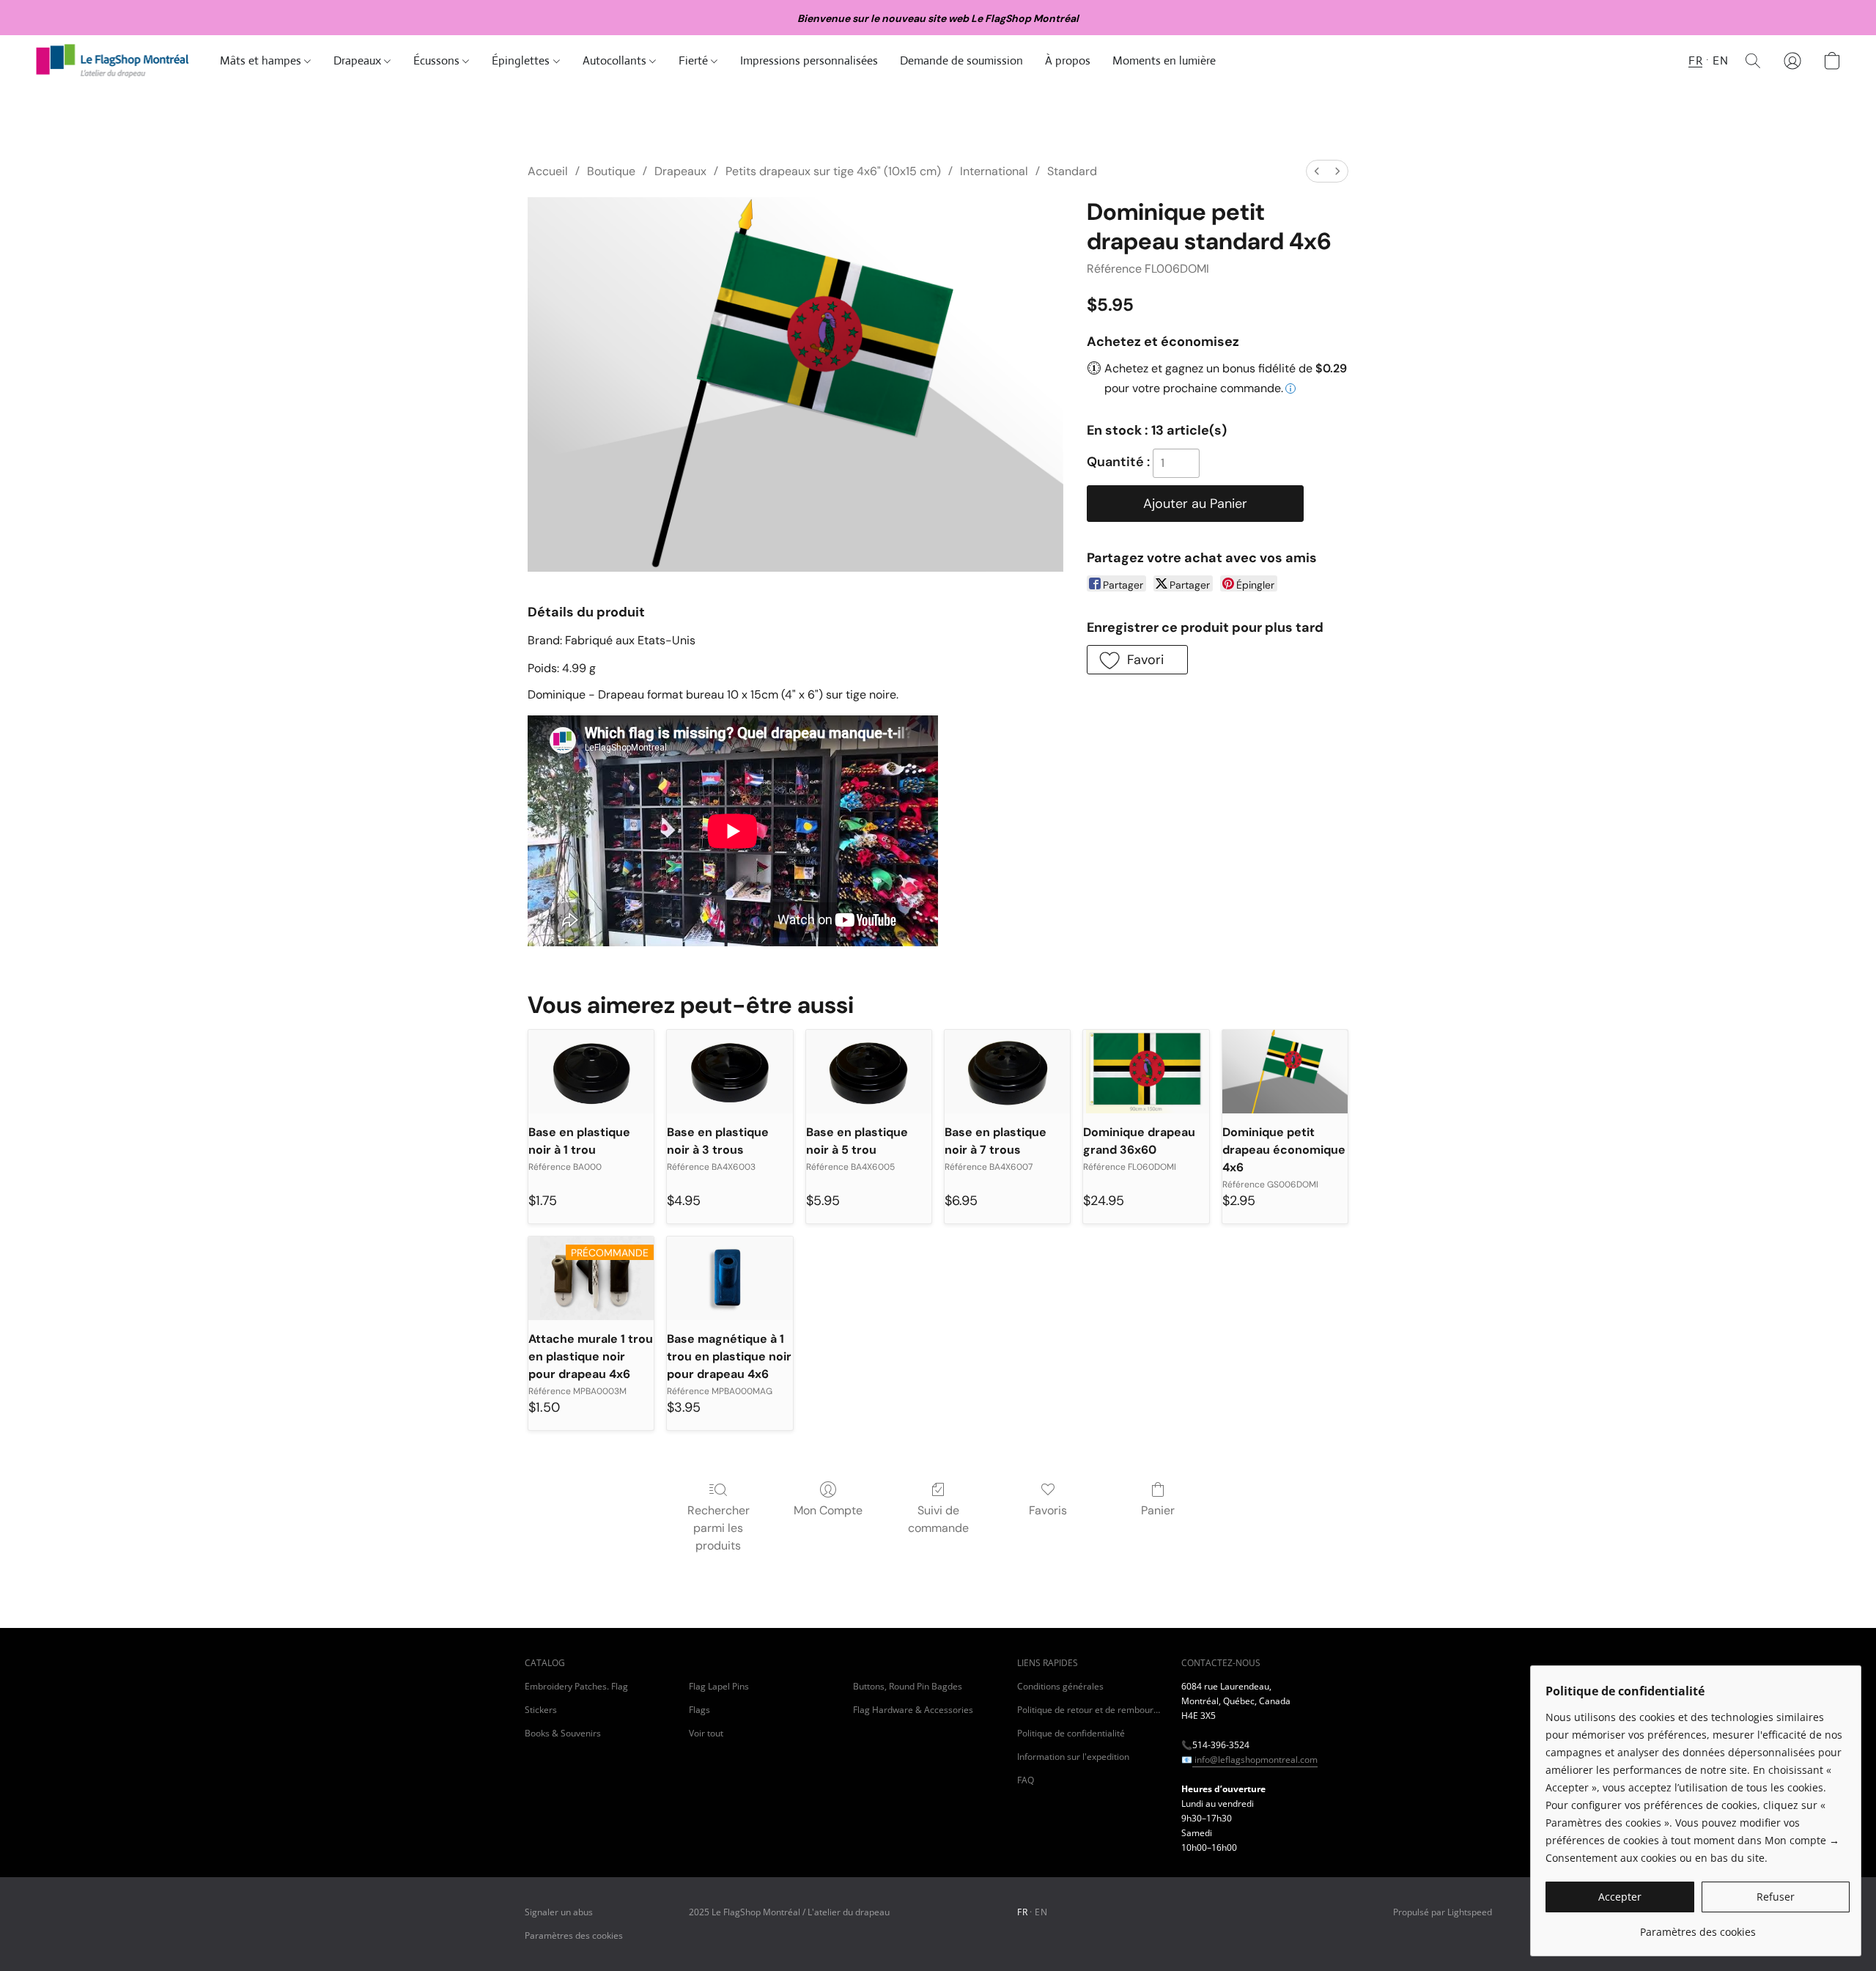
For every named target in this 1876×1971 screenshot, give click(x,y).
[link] (1698, 1927)
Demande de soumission (961, 60)
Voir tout (706, 1733)
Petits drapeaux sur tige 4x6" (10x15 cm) (833, 171)
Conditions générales (1060, 1686)
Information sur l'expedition (1073, 1757)
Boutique (611, 171)
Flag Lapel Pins (719, 1686)
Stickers (541, 1710)
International (994, 171)
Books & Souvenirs (563, 1733)
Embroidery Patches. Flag (576, 1686)
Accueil (548, 171)
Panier (1158, 1510)
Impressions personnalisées (809, 60)
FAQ (1026, 1780)
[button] (113, 61)
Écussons (438, 60)
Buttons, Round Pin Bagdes (908, 1686)
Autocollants (616, 60)
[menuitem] (1317, 171)
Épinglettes (522, 60)
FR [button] (1695, 60)
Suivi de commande (938, 1519)
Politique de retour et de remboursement (1090, 1710)
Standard (1072, 171)
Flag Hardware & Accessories (913, 1710)
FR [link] (1022, 1912)
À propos (1068, 60)
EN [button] (1720, 60)
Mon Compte (828, 1510)
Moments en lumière (1164, 60)
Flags (699, 1710)
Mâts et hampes (262, 60)
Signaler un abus (559, 1912)
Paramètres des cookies (574, 1935)
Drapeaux (359, 60)
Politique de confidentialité (1071, 1733)
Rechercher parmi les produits (719, 1528)
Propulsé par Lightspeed (1443, 1912)
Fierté (695, 60)
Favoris (1048, 1510)
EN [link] (1041, 1912)
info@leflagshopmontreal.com (1255, 1760)
